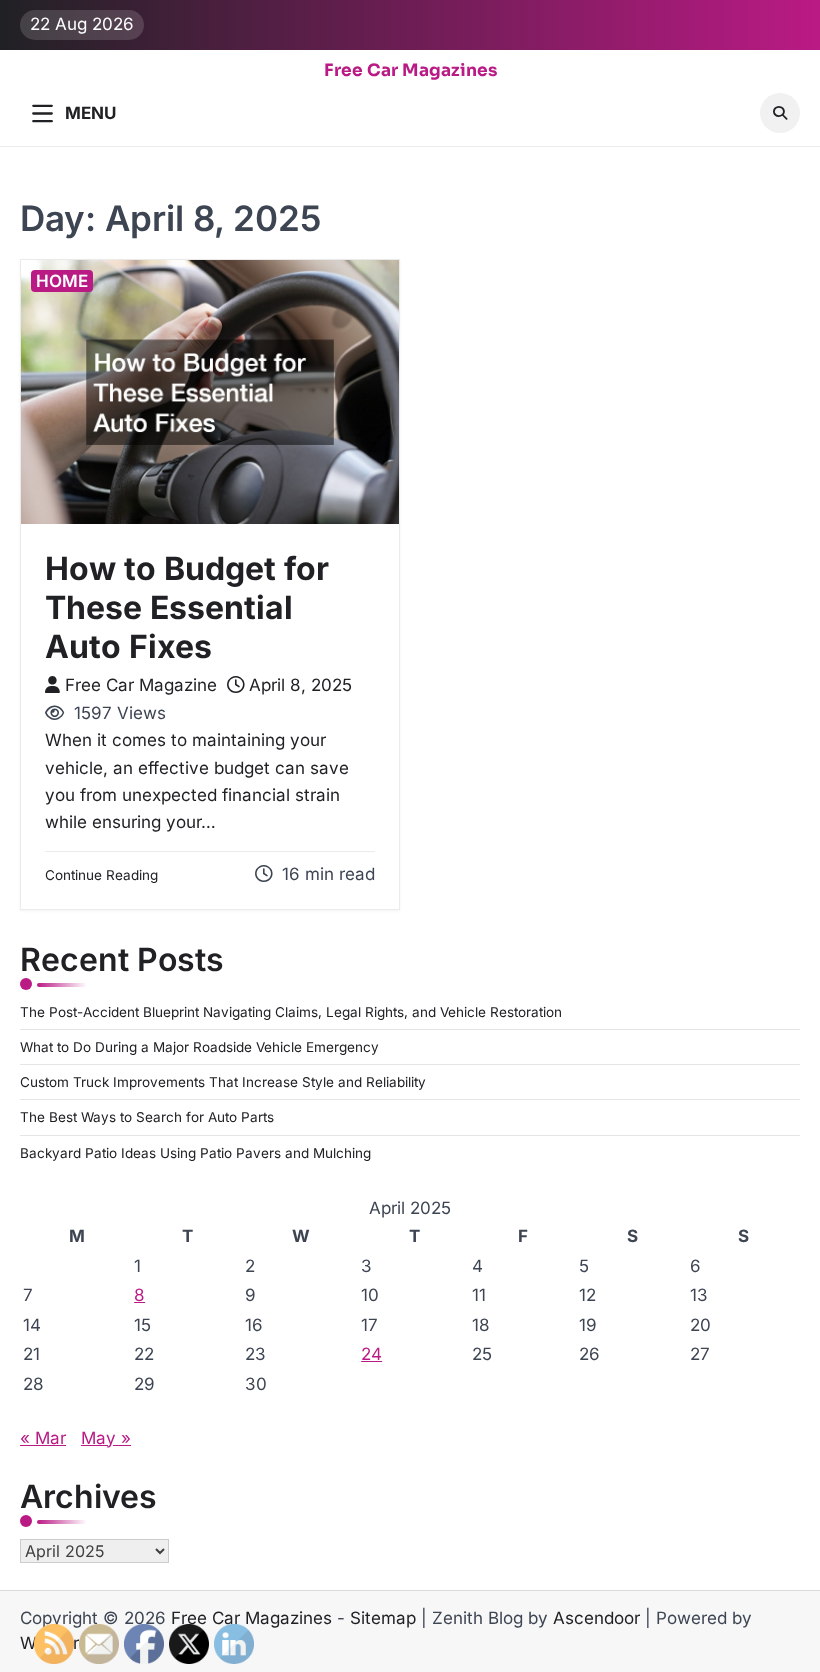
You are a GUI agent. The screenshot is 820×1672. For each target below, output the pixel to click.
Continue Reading (101, 875)
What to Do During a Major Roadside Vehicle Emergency (199, 1047)
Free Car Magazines (410, 71)
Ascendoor (596, 1618)
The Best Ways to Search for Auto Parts (147, 1117)
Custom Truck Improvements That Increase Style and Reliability (223, 1082)
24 (371, 1354)
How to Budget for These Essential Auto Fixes (187, 607)
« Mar (43, 1438)
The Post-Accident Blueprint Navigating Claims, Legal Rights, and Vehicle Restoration (291, 1012)
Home (62, 281)
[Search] (780, 113)
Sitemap (383, 1618)
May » (106, 1438)
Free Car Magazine (141, 685)
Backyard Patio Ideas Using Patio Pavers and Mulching (195, 1153)
